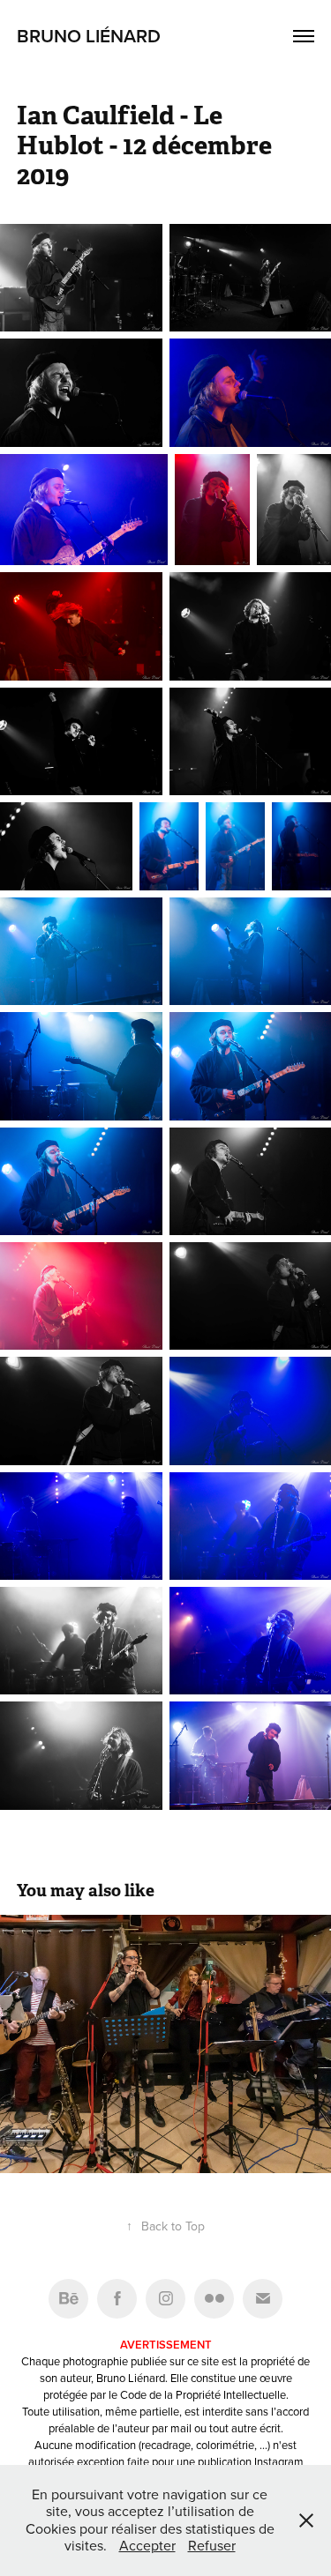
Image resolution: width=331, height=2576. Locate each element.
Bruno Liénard (89, 35)
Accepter (147, 2545)
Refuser (212, 2545)
